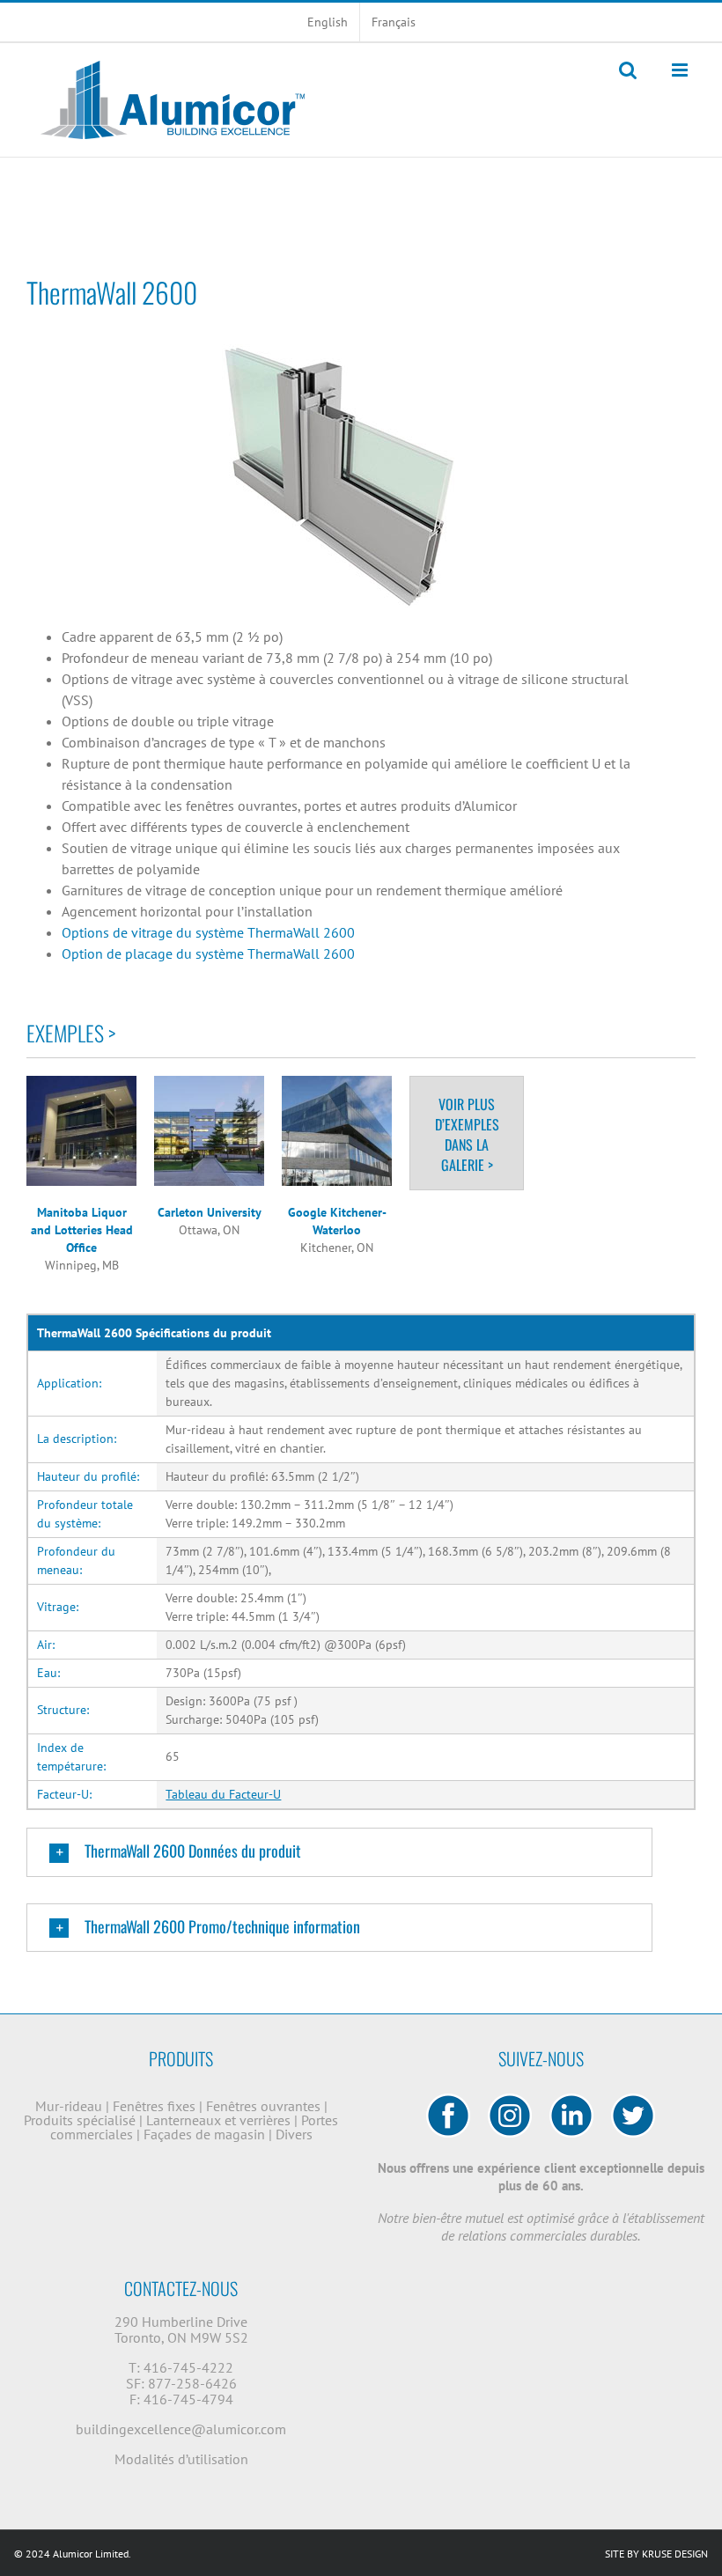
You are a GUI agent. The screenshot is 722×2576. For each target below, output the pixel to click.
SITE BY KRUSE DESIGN (656, 2554)
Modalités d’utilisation (181, 2459)
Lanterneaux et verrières (220, 2120)
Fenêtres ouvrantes (265, 2106)
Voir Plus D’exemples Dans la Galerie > (467, 1134)
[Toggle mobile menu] (681, 70)
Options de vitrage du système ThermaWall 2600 (208, 932)
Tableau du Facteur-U (223, 1794)
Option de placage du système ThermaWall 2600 (208, 953)
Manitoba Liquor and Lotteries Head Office (82, 1230)
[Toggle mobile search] (628, 70)
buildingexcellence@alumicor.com (181, 2429)
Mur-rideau (70, 2106)
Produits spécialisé (81, 2120)
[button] (339, 1852)
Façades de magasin (206, 2134)
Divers (294, 2134)
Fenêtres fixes (156, 2106)
